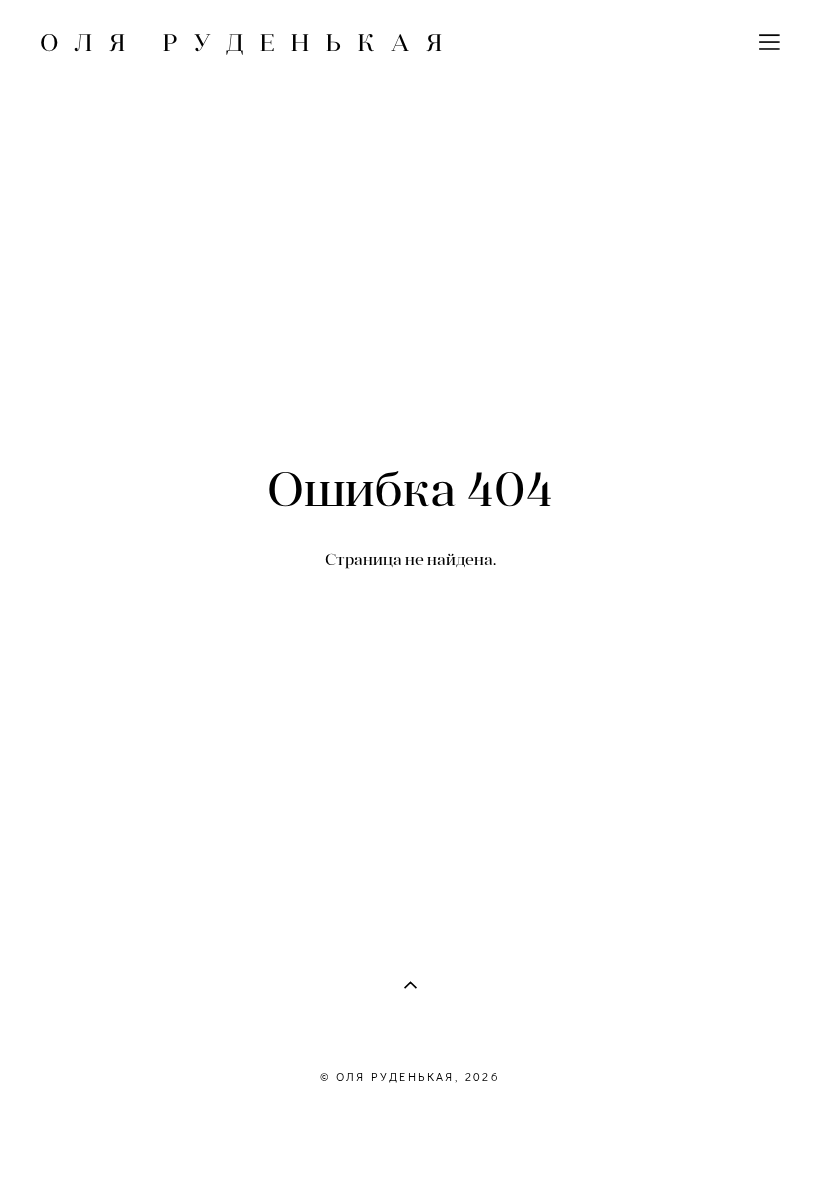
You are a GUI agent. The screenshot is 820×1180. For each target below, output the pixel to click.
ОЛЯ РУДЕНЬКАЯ (249, 42)
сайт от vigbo (410, 1133)
